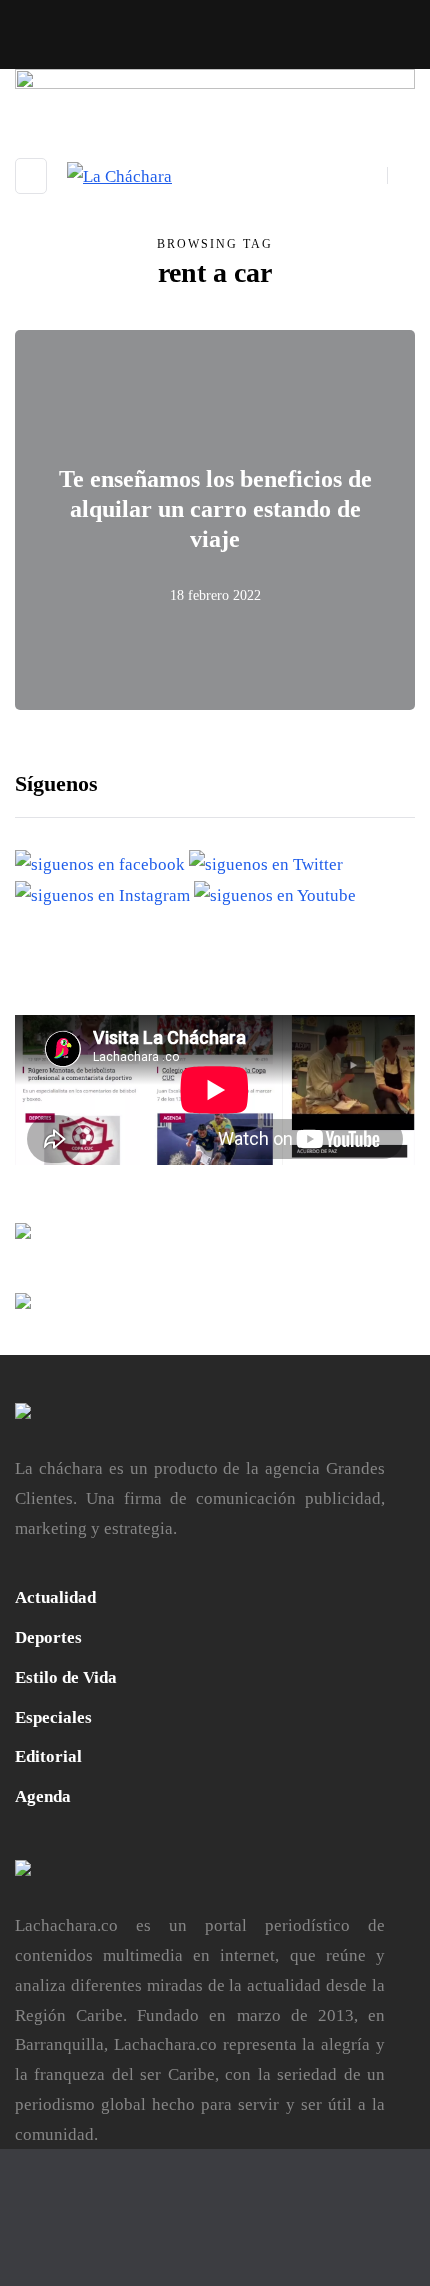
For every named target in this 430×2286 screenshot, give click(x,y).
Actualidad (55, 1597)
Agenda (43, 1796)
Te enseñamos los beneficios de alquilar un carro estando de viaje (215, 509)
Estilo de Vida (66, 1677)
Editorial (48, 1756)
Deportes (48, 1637)
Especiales (53, 1717)
